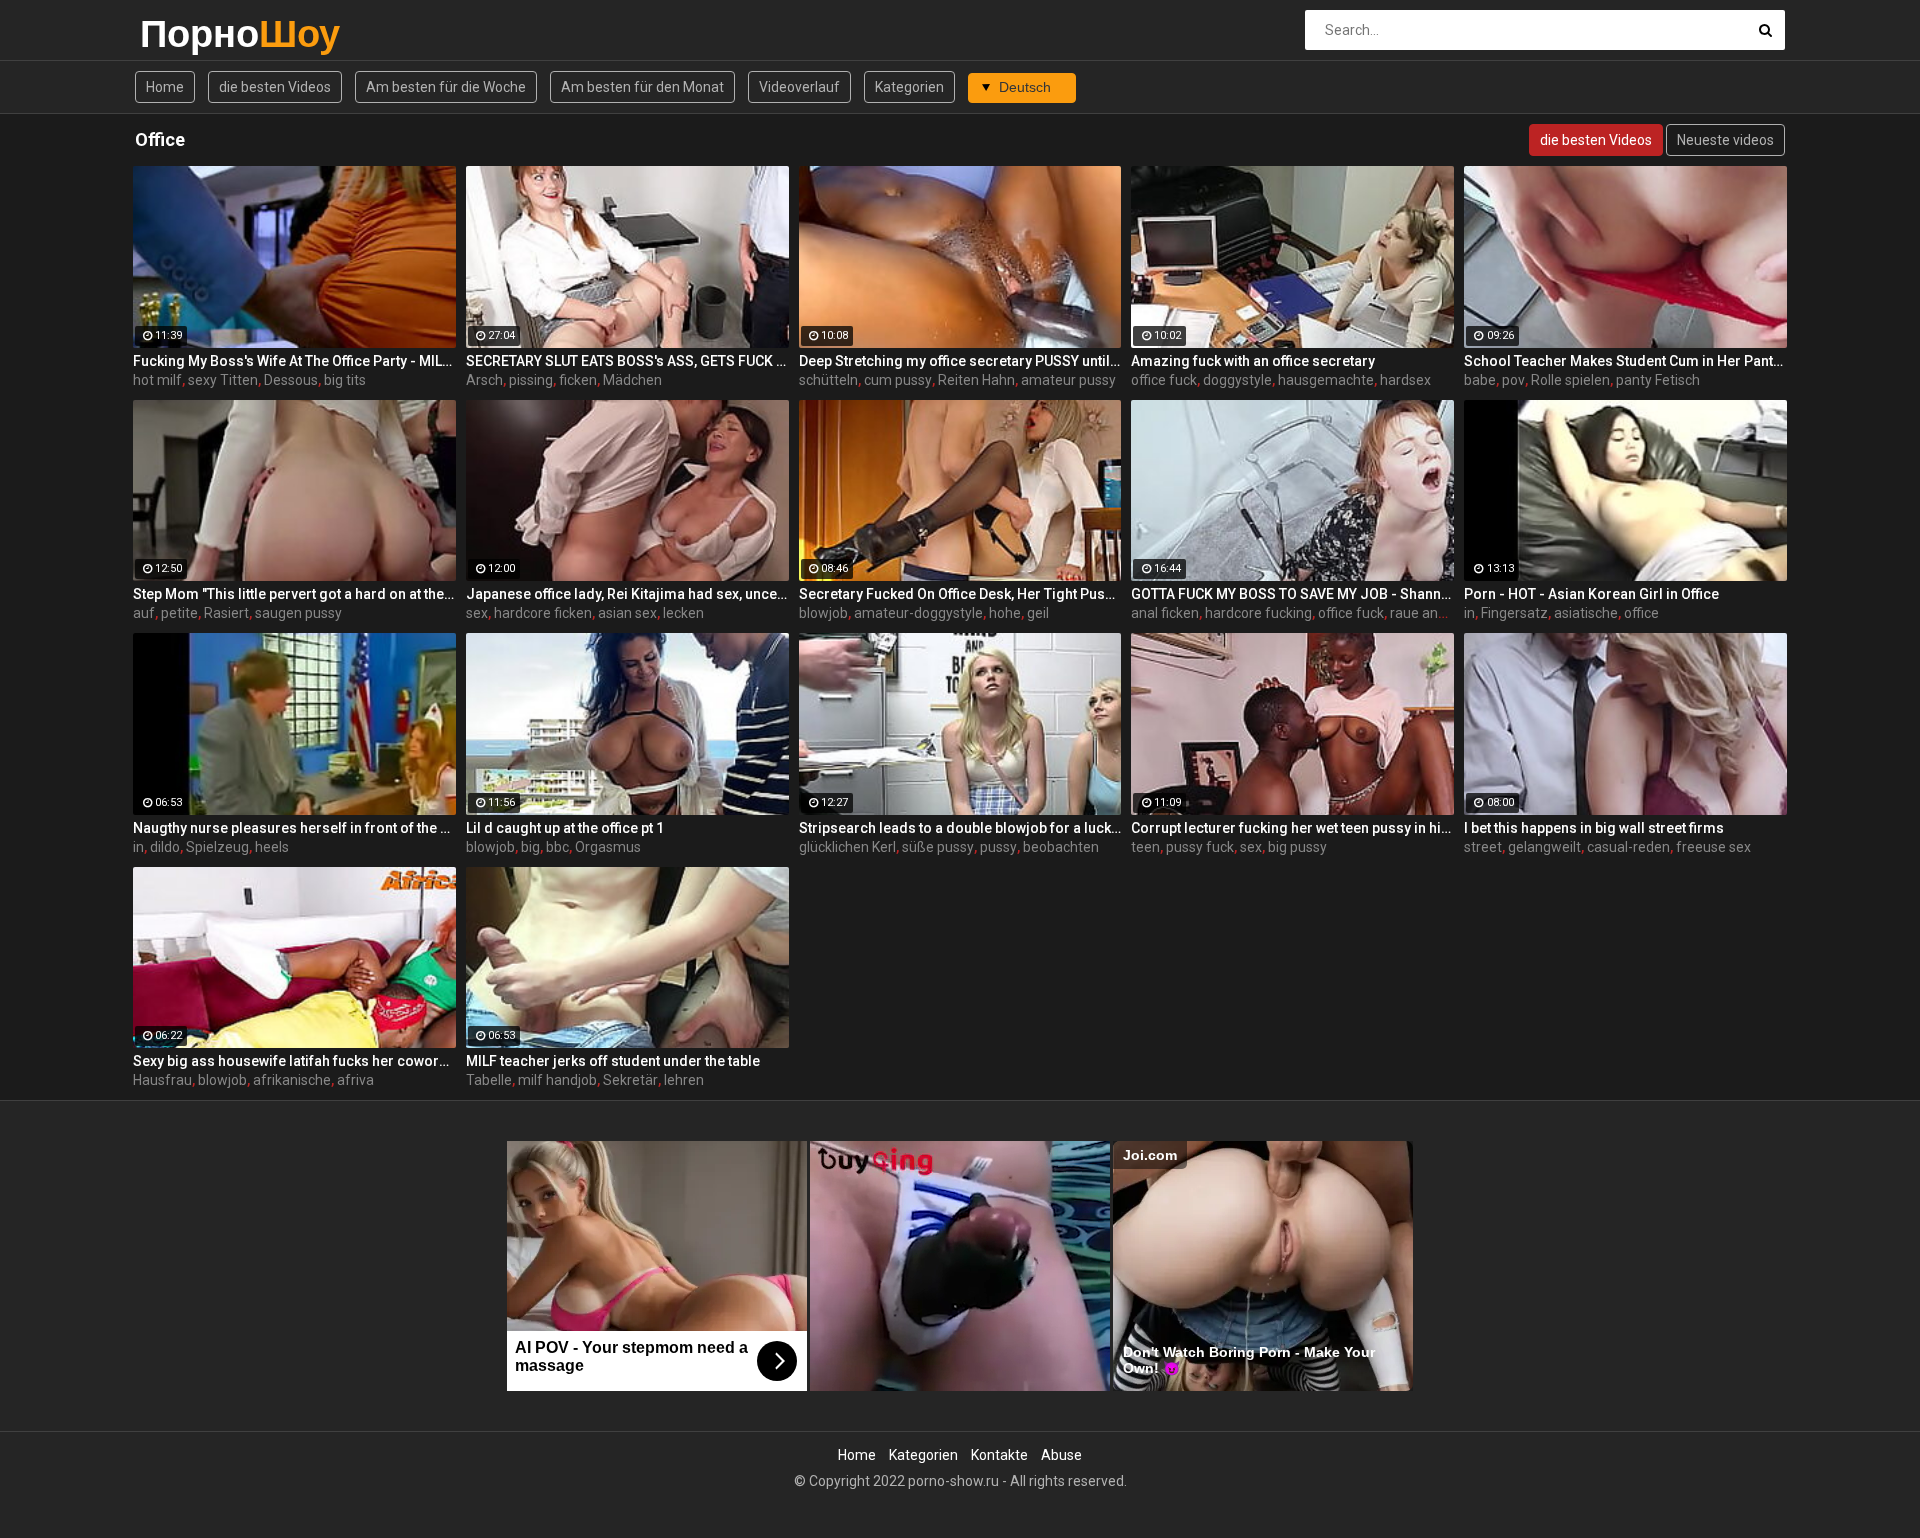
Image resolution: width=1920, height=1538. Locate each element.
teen (1145, 847)
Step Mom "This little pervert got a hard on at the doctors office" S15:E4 (294, 594)
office (1641, 613)
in (1469, 613)
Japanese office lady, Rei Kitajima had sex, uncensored (627, 594)
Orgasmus (608, 847)
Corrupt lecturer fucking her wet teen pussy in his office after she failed (1292, 828)
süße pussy (938, 847)
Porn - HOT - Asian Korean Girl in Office (1591, 594)
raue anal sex (1432, 613)
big (530, 847)
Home (165, 87)
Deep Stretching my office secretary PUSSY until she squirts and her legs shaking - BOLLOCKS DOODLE (960, 361)
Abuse (1061, 1455)
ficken (578, 380)
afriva (355, 1080)
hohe (1005, 613)
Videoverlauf (799, 87)
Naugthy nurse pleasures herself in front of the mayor (294, 828)
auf (144, 613)
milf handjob (557, 1080)
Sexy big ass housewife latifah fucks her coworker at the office (294, 1061)
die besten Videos (275, 87)
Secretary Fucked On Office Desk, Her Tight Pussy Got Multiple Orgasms (960, 594)
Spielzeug (217, 847)
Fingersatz (1514, 613)
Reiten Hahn (976, 380)
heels (272, 847)
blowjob (823, 613)
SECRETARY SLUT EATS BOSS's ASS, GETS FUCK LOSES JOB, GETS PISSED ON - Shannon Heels (627, 361)
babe (1480, 380)
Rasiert (226, 613)
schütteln (828, 380)
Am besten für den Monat (642, 87)
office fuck (1164, 380)
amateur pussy (1068, 380)
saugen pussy (298, 613)
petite (179, 613)
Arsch (484, 380)
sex (477, 613)
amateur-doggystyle (918, 613)
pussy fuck (1200, 847)
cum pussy (898, 380)
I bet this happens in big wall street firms (1594, 828)
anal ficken (1165, 613)
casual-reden (1628, 847)
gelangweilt (1544, 847)
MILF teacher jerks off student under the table (613, 1061)
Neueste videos (1725, 140)
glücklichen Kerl (847, 847)
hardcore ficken (543, 613)
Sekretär (630, 1080)
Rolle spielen (1570, 380)
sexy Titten (223, 380)
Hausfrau (162, 1080)
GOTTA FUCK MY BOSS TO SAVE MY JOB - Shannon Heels (1292, 594)
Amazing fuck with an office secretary (1253, 361)
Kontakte (999, 1455)
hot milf (157, 380)
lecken (683, 613)
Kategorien (909, 87)
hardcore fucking (1258, 613)
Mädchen (632, 380)
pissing (531, 380)
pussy (998, 847)
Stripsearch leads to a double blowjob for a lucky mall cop (960, 828)
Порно (192, 33)
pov (1513, 380)
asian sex (627, 613)
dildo (165, 847)
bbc (557, 847)
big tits (345, 380)
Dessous (291, 380)
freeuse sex (1713, 847)
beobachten (1061, 847)
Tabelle (489, 1080)
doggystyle (1237, 380)
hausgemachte (1326, 380)
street (1483, 847)
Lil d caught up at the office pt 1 (565, 828)
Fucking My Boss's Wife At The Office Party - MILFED (294, 361)
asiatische (1586, 613)
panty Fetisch (1658, 380)
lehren (684, 1080)
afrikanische (292, 1080)
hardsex (1405, 380)
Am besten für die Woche (446, 87)
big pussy (1297, 847)
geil (1038, 613)
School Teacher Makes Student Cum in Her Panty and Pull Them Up (1625, 361)
